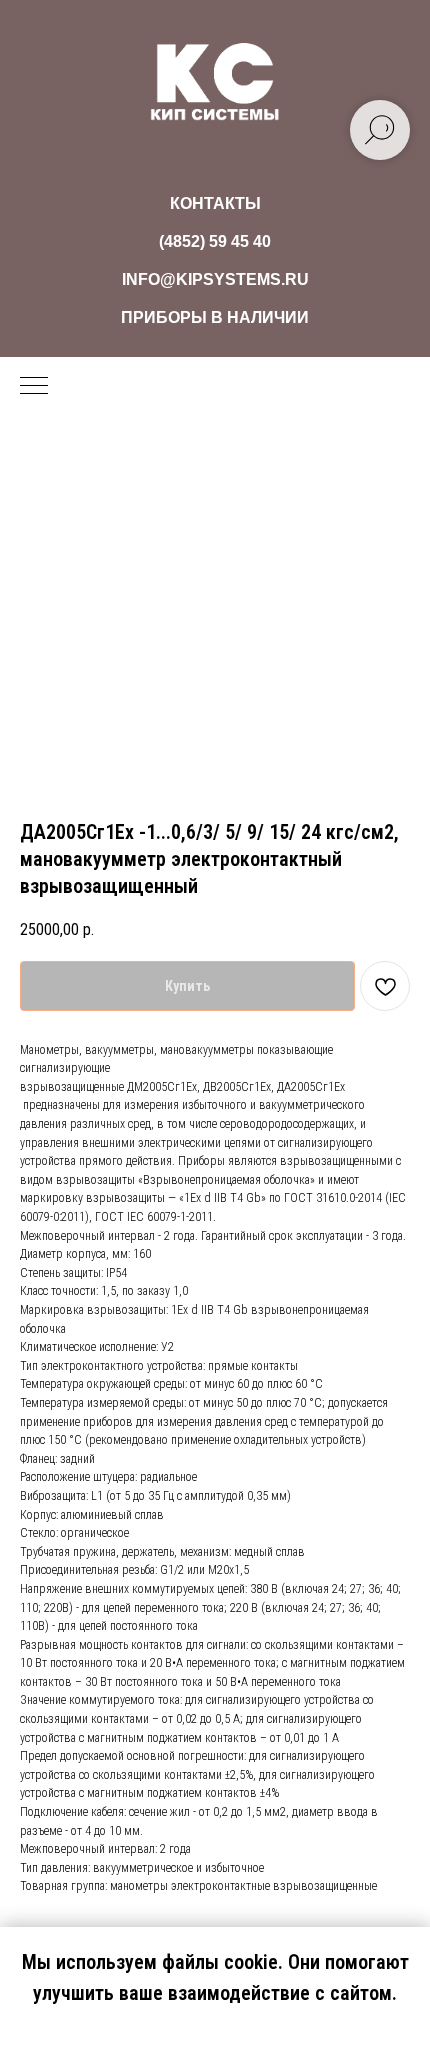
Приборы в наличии (215, 317)
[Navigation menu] (34, 387)
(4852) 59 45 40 (215, 241)
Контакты (215, 203)
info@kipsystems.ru (215, 279)
